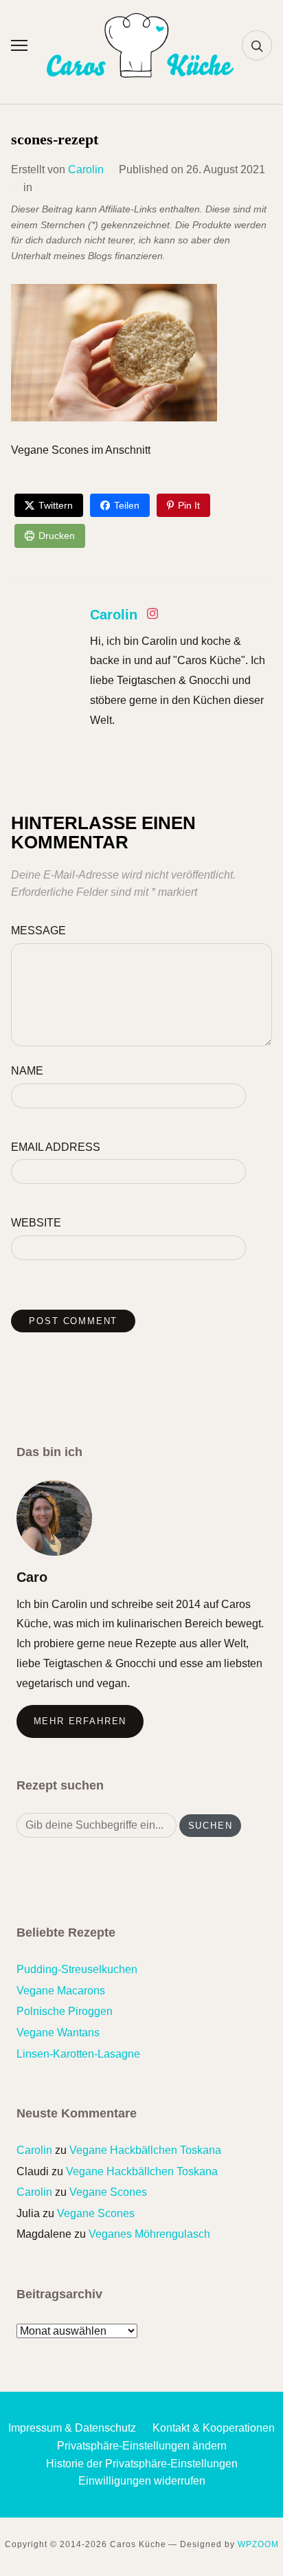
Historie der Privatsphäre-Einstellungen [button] (142, 2464)
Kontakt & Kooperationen (214, 2428)
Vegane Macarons (61, 1991)
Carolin (86, 169)
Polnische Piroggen (65, 2011)
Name (27, 1071)
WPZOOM (258, 2544)
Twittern (56, 505)
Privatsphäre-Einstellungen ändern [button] (142, 2446)
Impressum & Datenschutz (72, 2428)
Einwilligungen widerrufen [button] (142, 2481)
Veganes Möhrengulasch (149, 2234)
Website (36, 1223)
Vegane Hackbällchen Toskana (145, 2150)
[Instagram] (152, 616)
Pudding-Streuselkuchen (77, 1969)
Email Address (56, 1147)
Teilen (127, 505)
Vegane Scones (108, 2192)
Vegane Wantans (58, 2033)
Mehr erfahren (80, 1721)
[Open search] (257, 45)
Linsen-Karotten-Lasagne (78, 2054)
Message (38, 931)
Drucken (57, 536)
